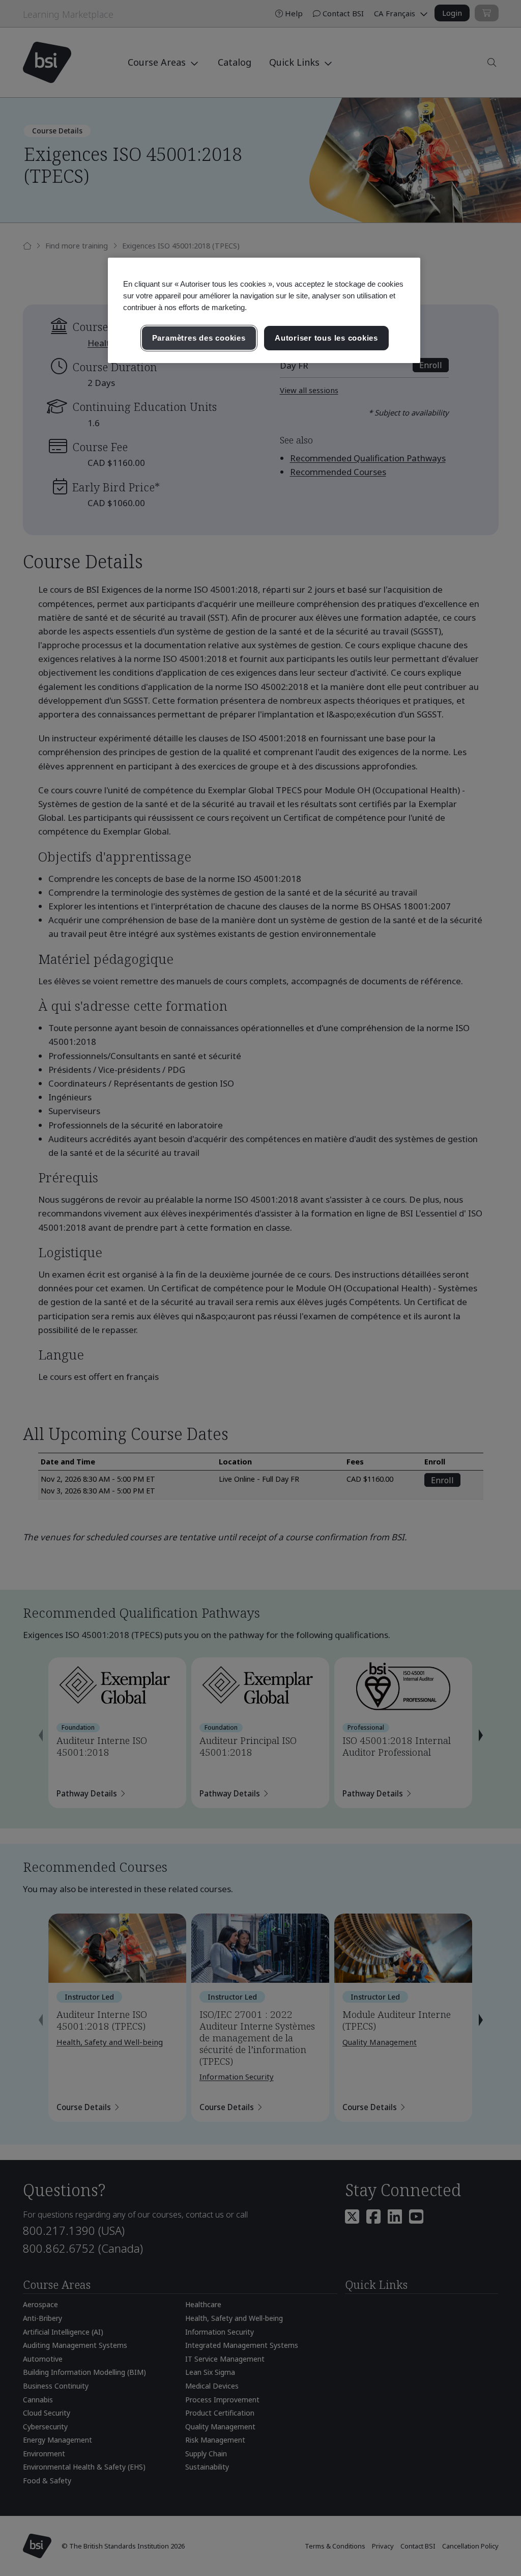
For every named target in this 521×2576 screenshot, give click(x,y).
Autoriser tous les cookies (326, 338)
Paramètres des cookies (199, 338)
